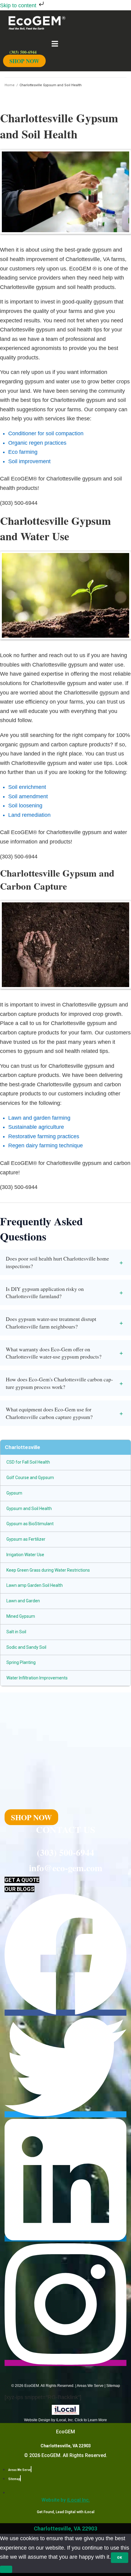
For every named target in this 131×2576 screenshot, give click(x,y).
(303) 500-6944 (65, 1852)
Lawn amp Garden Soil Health (35, 1585)
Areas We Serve (90, 2386)
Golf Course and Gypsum (30, 1478)
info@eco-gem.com (66, 1868)
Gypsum (14, 1493)
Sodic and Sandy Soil (26, 1647)
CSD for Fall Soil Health (28, 1462)
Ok (120, 2558)
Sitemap (113, 2386)
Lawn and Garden (23, 1601)
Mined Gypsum (21, 1616)
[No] (6, 2569)
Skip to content (19, 5)
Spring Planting (21, 1662)
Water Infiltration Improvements (37, 1678)
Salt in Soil (16, 1632)
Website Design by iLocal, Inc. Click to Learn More (65, 2420)
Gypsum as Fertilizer (26, 1539)
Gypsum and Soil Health (29, 1509)
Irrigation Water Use (25, 1555)
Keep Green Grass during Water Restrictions (48, 1570)
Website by (66, 2500)
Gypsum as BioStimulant (30, 1524)
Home (10, 85)
